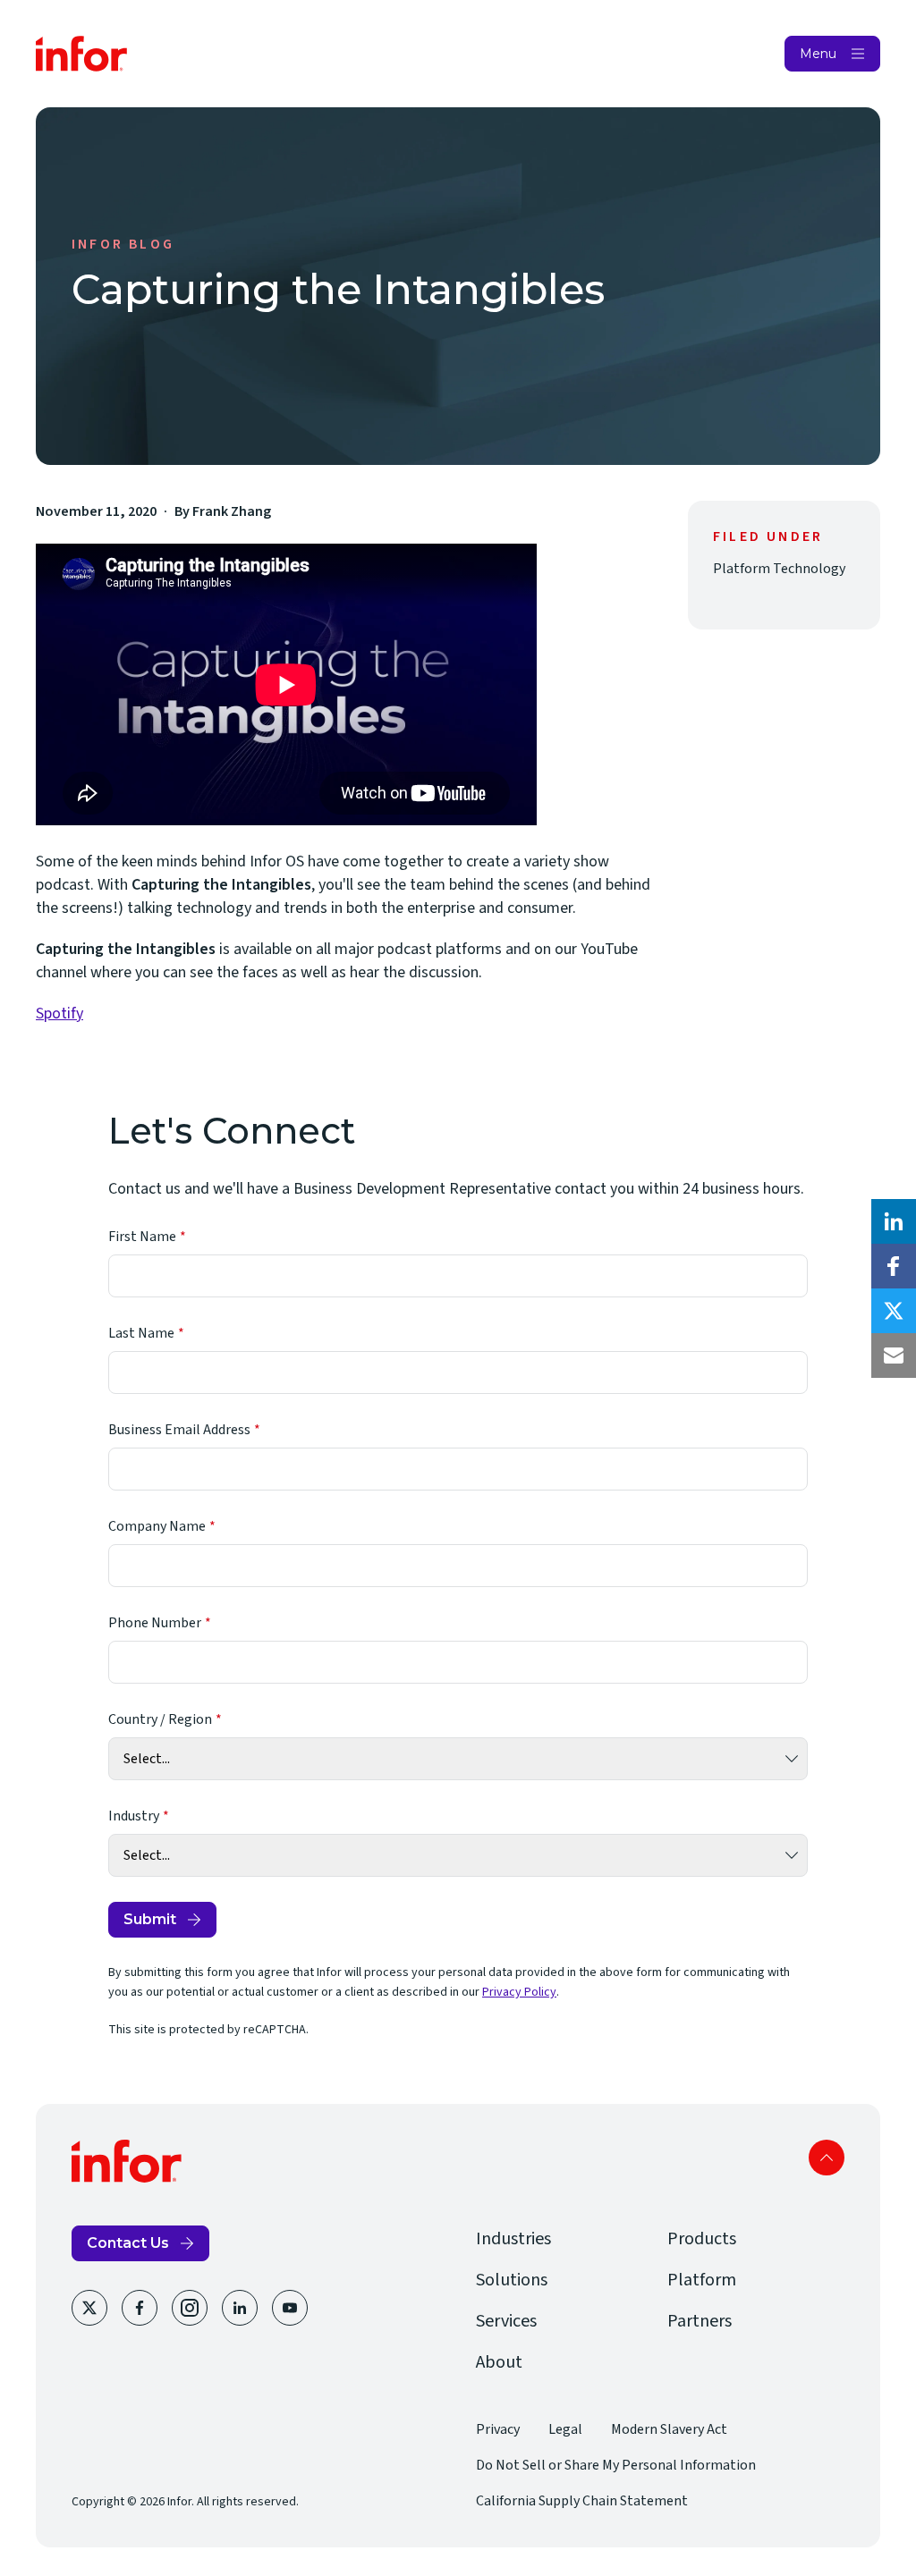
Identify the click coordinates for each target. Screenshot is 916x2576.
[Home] (82, 54)
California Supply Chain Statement (582, 2501)
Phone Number (155, 1623)
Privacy (498, 2429)
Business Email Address (179, 1430)
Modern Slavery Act (669, 2429)
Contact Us (128, 2243)
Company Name (157, 1526)
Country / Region (160, 1719)
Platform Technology (779, 569)
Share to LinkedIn (894, 1221)
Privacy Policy (519, 1992)
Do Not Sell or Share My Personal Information (616, 2465)
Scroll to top (827, 2158)
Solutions (512, 2280)
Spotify (59, 1014)
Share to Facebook (894, 1266)
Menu (818, 54)
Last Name (141, 1333)
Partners (700, 2321)
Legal (565, 2429)
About (499, 2362)
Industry (134, 1816)
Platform (702, 2280)
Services (506, 2321)
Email (894, 1356)
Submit (150, 1919)
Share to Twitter (894, 1311)
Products (702, 2239)
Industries (513, 2239)
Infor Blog (123, 244)
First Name (142, 1237)
